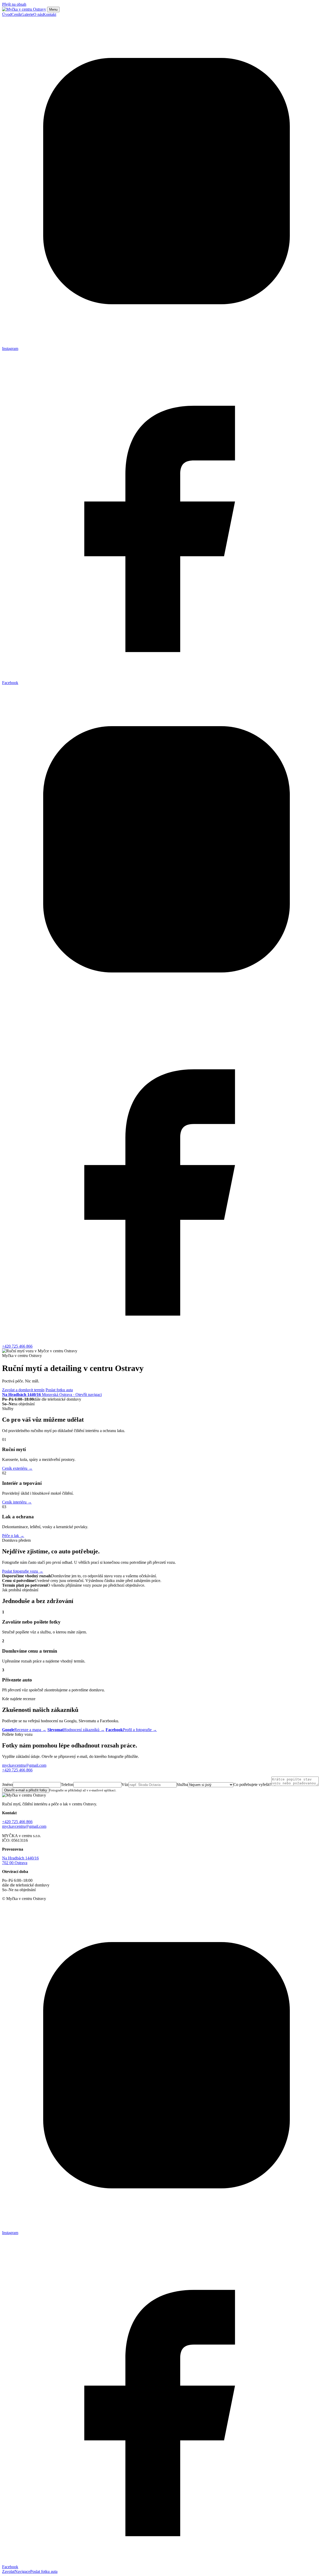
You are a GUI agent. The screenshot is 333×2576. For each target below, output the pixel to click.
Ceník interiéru (17, 1502)
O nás (38, 14)
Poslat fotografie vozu (23, 1571)
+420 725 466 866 (17, 1346)
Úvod (7, 14)
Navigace (22, 2571)
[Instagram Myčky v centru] (166, 1012)
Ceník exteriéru (17, 1468)
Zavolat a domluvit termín (23, 1390)
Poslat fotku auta (59, 1390)
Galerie (27, 14)
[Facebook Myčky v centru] (166, 1342)
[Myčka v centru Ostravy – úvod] (24, 9)
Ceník (16, 14)
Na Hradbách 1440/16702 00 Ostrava (20, 1860)
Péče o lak (13, 1536)
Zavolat (8, 2571)
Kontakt (50, 14)
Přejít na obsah (14, 4)
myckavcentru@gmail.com (24, 1765)
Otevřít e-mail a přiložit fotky (26, 1790)
